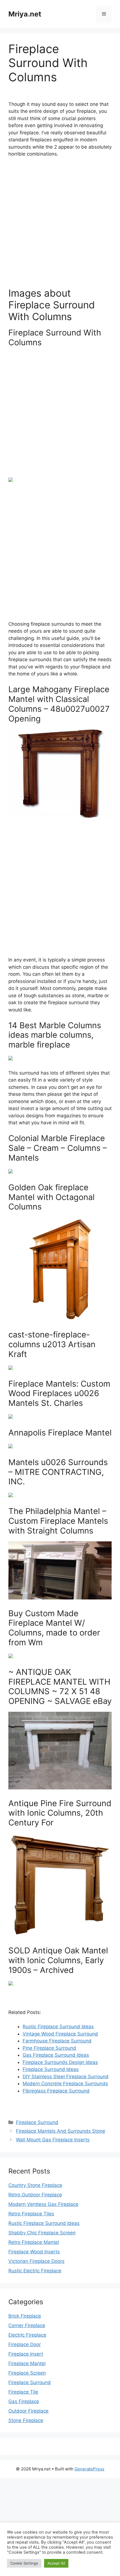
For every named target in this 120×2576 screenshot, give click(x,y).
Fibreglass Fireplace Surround (56, 2091)
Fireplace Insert (26, 2354)
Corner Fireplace (27, 2325)
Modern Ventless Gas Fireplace (43, 2204)
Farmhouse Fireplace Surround (57, 2041)
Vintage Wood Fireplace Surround (60, 2034)
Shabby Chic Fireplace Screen (42, 2233)
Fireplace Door (25, 2344)
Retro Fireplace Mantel (34, 2242)
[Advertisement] (60, 225)
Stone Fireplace (26, 2420)
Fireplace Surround (37, 2122)
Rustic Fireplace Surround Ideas (58, 2027)
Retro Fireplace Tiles (31, 2214)
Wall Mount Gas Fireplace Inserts (53, 2140)
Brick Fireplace (25, 2316)
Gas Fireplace (24, 2401)
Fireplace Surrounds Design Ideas (60, 2062)
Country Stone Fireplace (35, 2185)
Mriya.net (25, 14)
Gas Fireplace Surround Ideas (56, 2055)
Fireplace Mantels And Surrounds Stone (61, 2131)
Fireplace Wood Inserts (34, 2252)
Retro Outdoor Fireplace (35, 2195)
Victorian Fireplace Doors (36, 2261)
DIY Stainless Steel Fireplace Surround (66, 2077)
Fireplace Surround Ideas (51, 2069)
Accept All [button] (56, 2563)
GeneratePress (89, 2469)
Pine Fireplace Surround (49, 2048)
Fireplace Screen (27, 2373)
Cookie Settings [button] (24, 2563)
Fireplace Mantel (27, 2363)
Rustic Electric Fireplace (35, 2271)
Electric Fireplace (27, 2335)
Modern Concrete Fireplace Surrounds (65, 2084)
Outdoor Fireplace (28, 2411)
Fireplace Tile (23, 2392)
